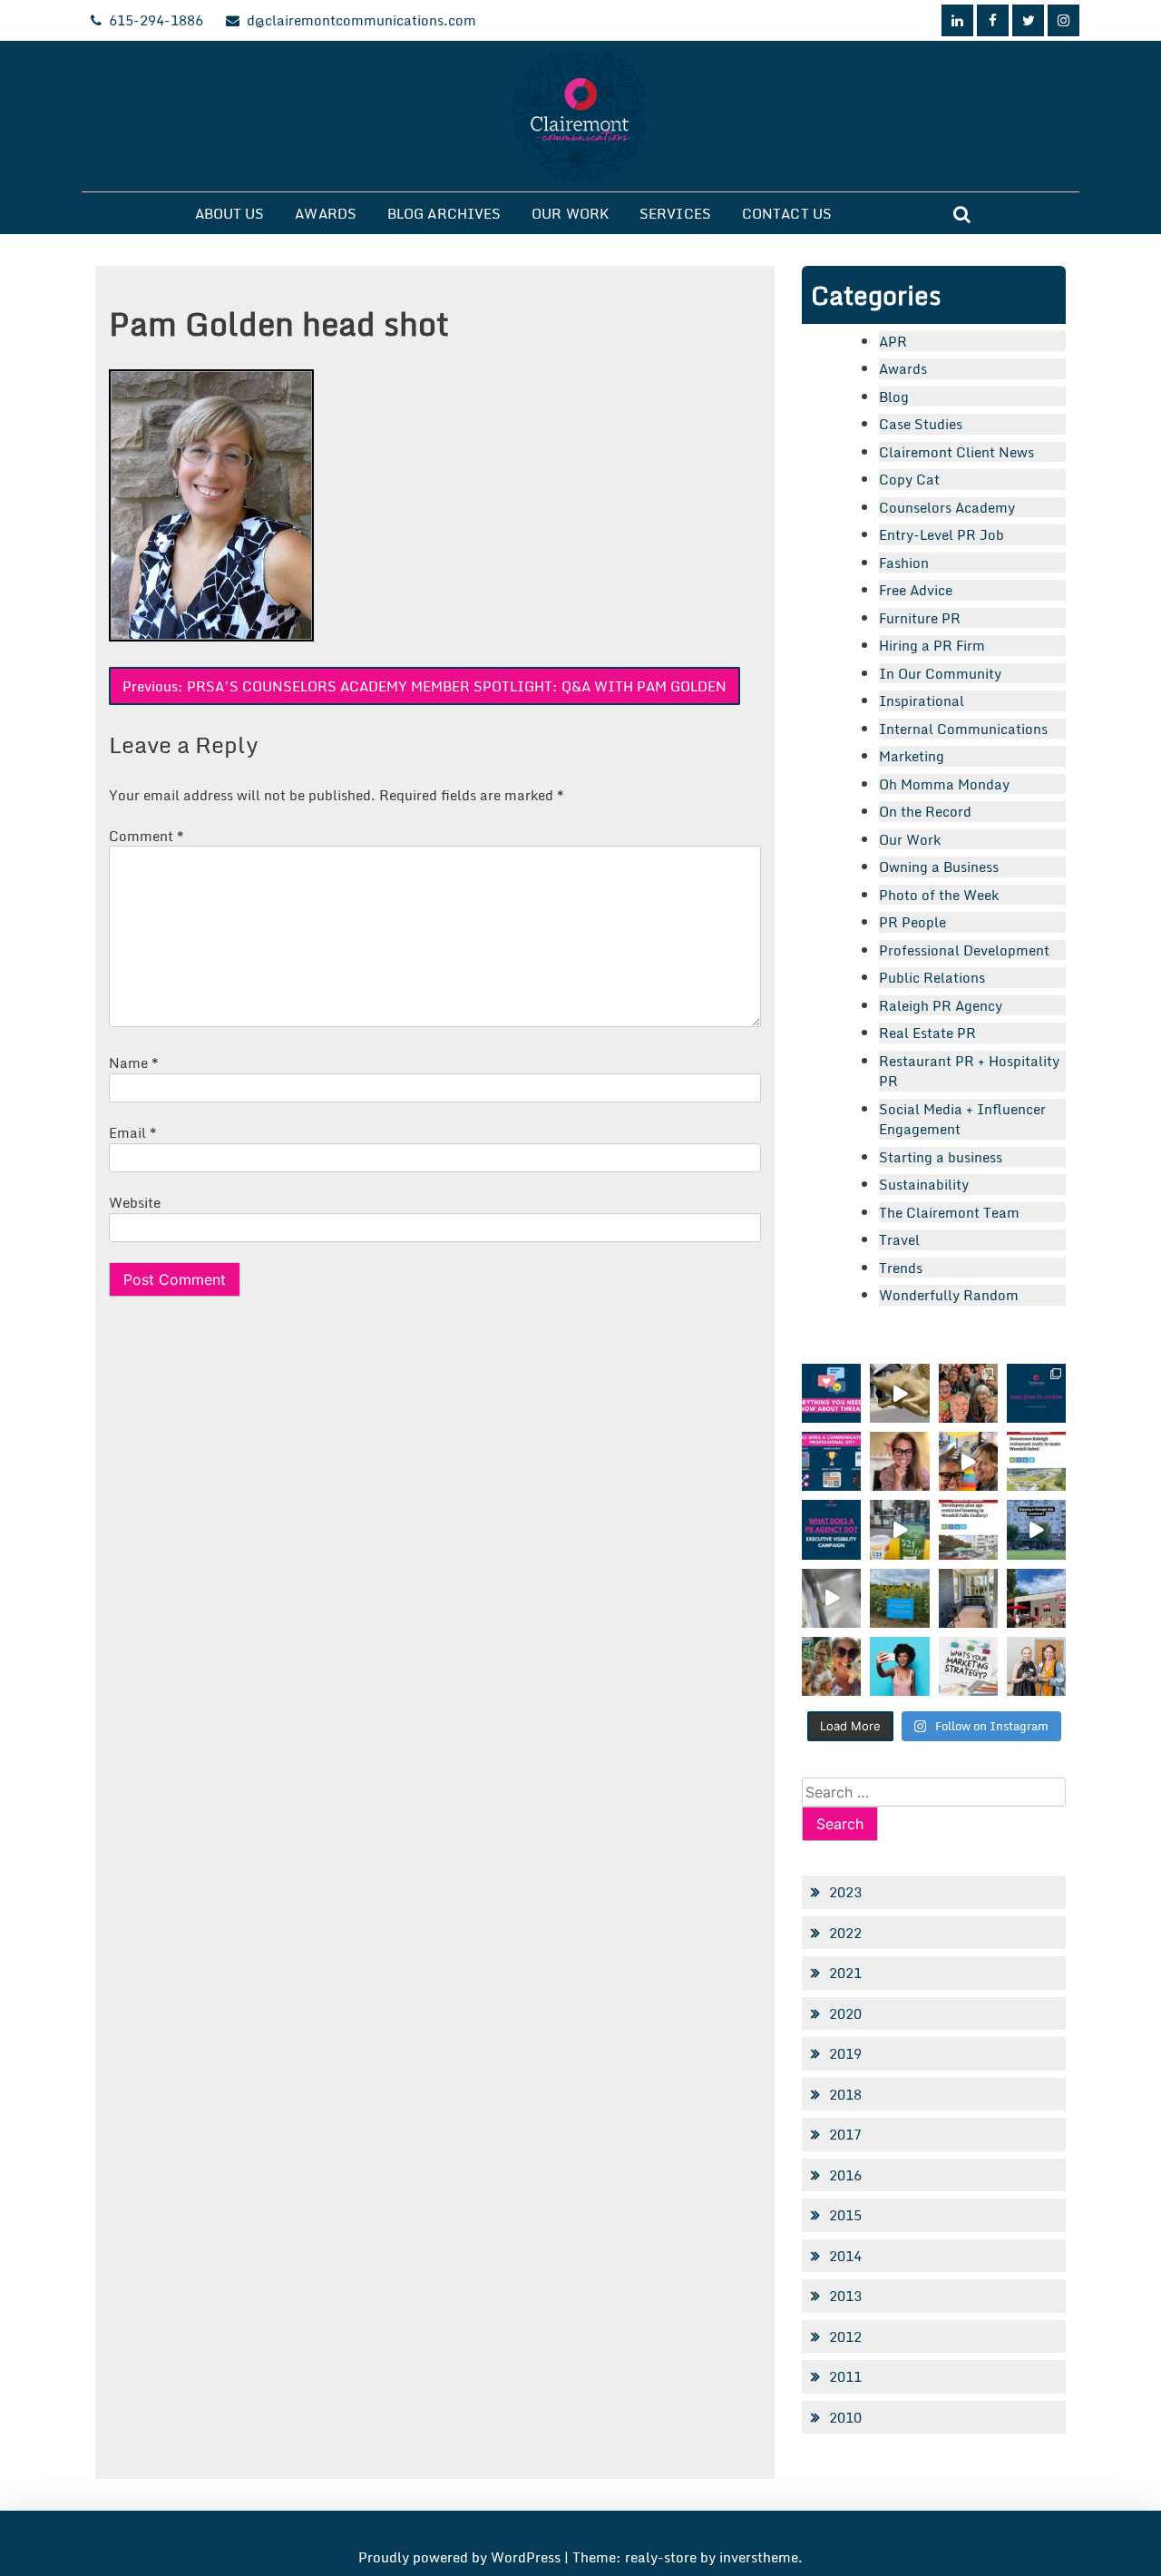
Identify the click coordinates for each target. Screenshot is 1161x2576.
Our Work (570, 213)
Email (133, 1132)
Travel (899, 1239)
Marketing (912, 756)
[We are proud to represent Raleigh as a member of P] (968, 1393)
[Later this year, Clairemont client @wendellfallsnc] (1036, 1461)
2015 (845, 2215)
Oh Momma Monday (944, 784)
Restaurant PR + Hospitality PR (969, 1071)
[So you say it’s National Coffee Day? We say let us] (899, 1529)
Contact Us (787, 213)
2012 (845, 2336)
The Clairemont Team (949, 1212)
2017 (845, 2134)
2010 (845, 2417)
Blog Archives (444, 213)
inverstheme (759, 2557)
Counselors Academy (947, 507)
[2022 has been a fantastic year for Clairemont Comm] (1036, 1393)
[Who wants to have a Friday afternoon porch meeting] (968, 1598)
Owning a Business (939, 867)
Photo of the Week (939, 895)
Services (675, 213)
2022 (845, 1933)
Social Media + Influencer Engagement (962, 1119)
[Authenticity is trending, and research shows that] (899, 1666)
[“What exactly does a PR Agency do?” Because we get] (831, 1529)
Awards (326, 213)
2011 (845, 2376)
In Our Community (940, 673)
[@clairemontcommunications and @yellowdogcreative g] (968, 1461)
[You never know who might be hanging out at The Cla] (831, 1598)
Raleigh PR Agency (941, 1005)
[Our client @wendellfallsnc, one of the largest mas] (968, 1529)
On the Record (925, 811)
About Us (230, 213)
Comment (146, 836)
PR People (912, 922)
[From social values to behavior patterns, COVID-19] (968, 1666)
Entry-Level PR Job (941, 534)
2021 (845, 1973)
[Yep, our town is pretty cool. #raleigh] (899, 1598)
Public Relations (932, 977)
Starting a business (941, 1157)
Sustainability (924, 1184)
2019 (845, 2053)
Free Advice (916, 590)
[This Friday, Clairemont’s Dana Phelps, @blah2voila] (899, 1461)
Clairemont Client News (956, 452)
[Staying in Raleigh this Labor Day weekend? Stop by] (1036, 1529)
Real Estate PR (927, 1033)
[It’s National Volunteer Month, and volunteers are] (831, 1666)
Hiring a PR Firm (932, 645)
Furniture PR (920, 618)
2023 (845, 1892)
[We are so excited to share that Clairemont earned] (1036, 1666)
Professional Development (964, 950)
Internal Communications (963, 729)
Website (135, 1202)
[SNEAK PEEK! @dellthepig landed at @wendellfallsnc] (899, 1393)
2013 (845, 2296)
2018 (845, 2094)
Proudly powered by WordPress (461, 2557)
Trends (901, 1268)
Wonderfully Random (949, 1295)
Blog (894, 397)
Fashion (904, 563)
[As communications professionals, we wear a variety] (831, 1461)
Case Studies (921, 424)
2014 (845, 2256)
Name (134, 1063)
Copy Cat (909, 479)
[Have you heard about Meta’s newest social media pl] (831, 1393)
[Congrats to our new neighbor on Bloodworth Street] (1036, 1598)
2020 (845, 2013)
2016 (845, 2175)
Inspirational (922, 700)
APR (893, 341)
